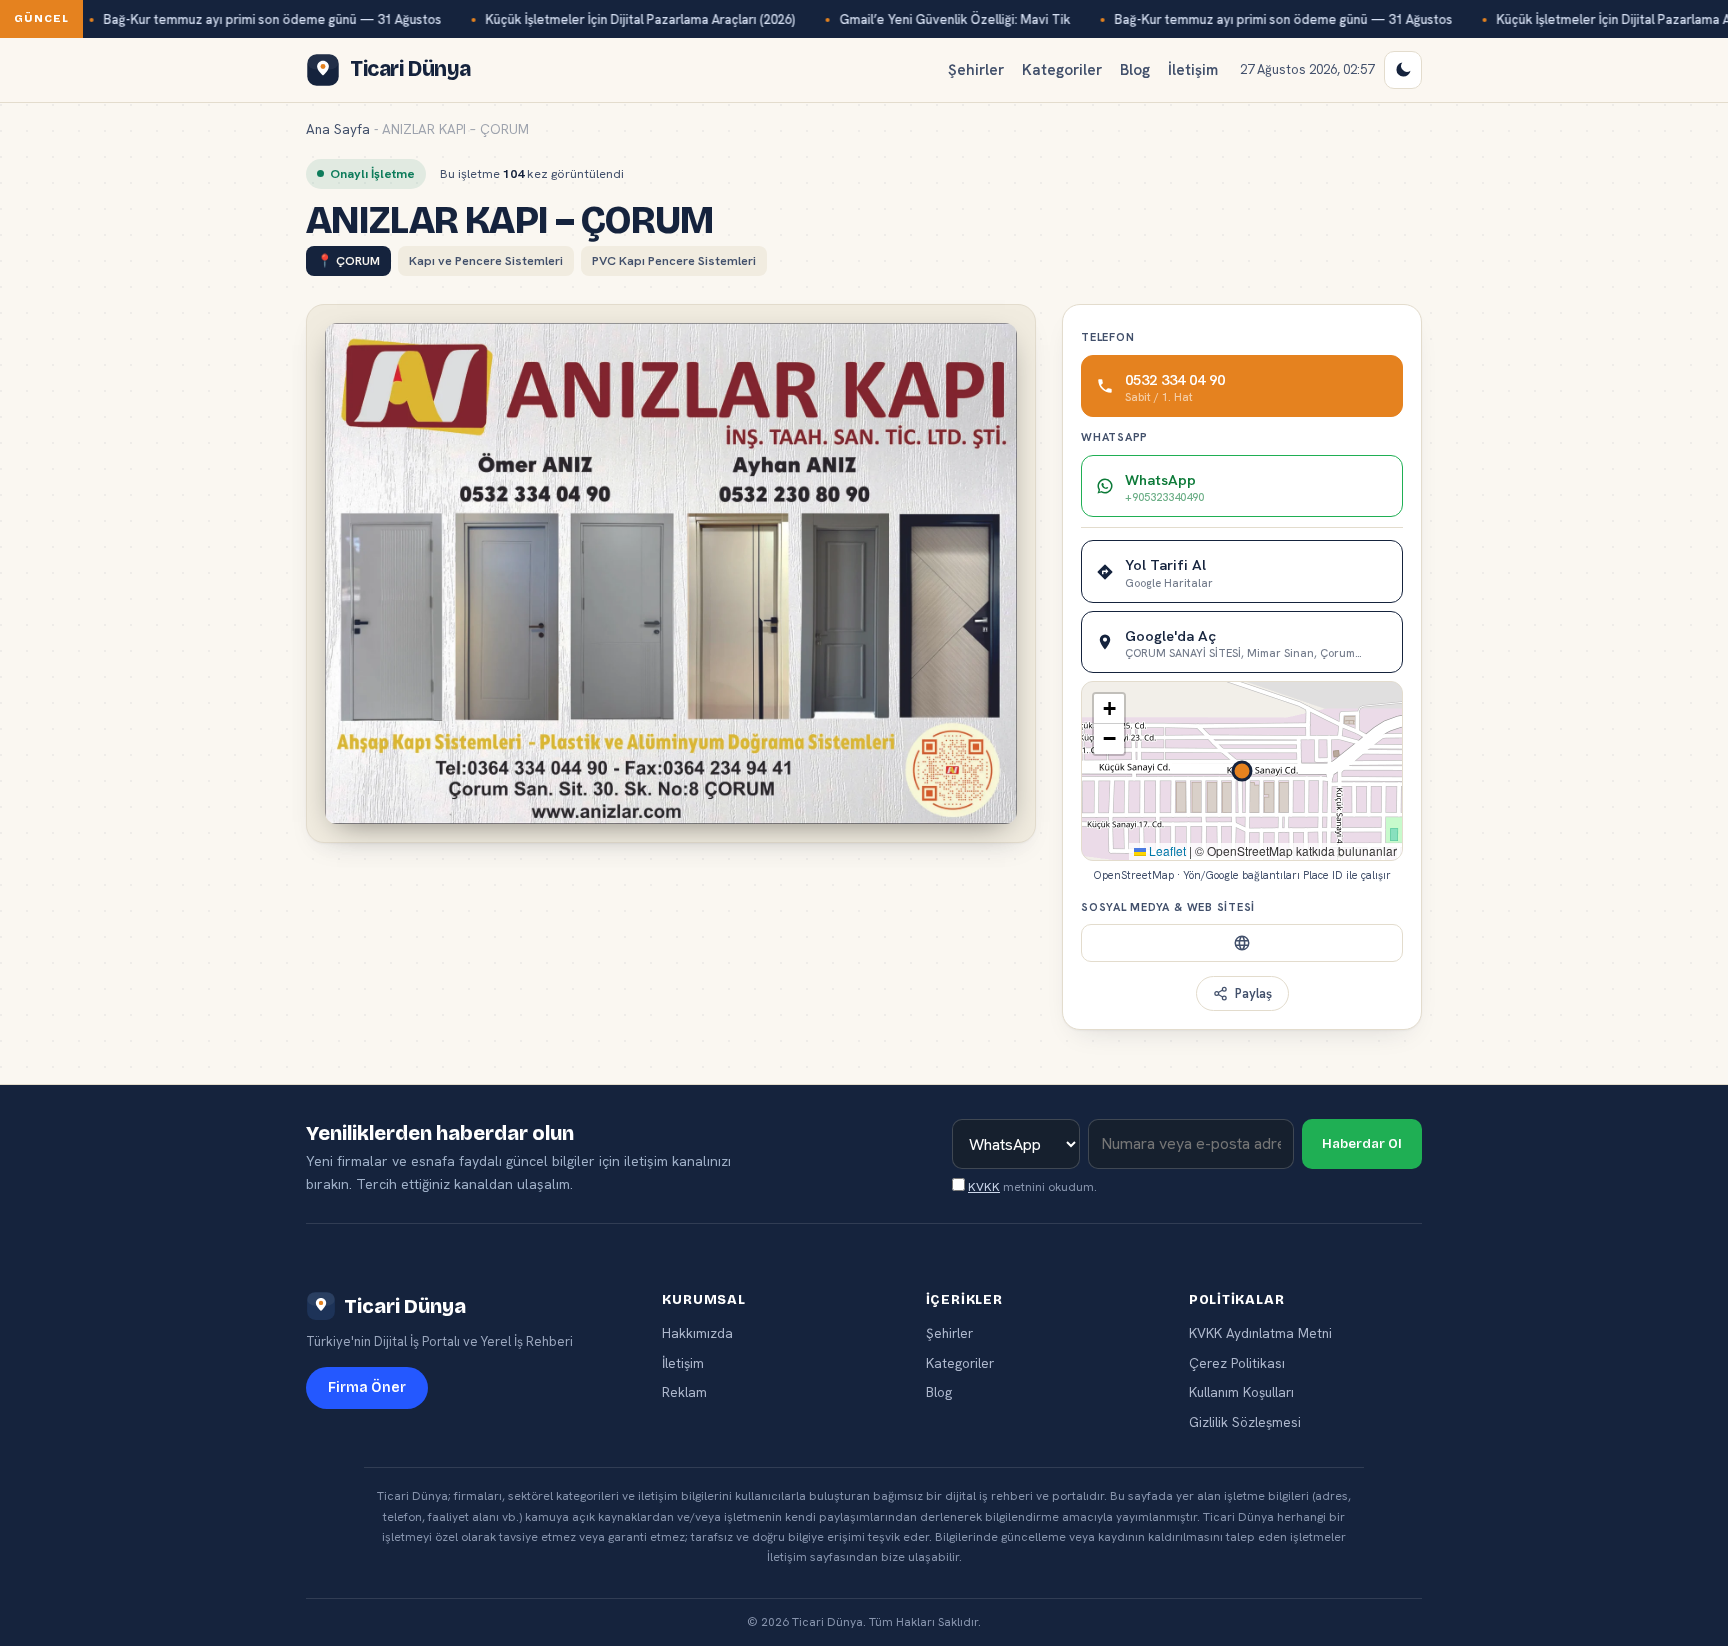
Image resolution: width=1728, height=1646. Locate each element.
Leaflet (1166, 850)
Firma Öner (367, 1387)
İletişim (1193, 70)
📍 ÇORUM (348, 260)
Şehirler (976, 70)
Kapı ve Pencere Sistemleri (486, 260)
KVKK (984, 1187)
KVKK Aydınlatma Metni (1260, 1333)
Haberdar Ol (1362, 1144)
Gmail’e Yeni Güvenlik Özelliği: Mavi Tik (954, 19)
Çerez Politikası (1237, 1363)
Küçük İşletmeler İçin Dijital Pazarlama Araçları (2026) (640, 19)
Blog (1135, 70)
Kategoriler (1062, 70)
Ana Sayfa (338, 129)
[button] (1109, 709)
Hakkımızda (697, 1333)
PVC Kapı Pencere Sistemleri (674, 260)
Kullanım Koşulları (1241, 1392)
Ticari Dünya (405, 1306)
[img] (1242, 771)
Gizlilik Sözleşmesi (1245, 1422)
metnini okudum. (1032, 1187)
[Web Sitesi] (1242, 943)
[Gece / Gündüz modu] (1403, 70)
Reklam (684, 1392)
